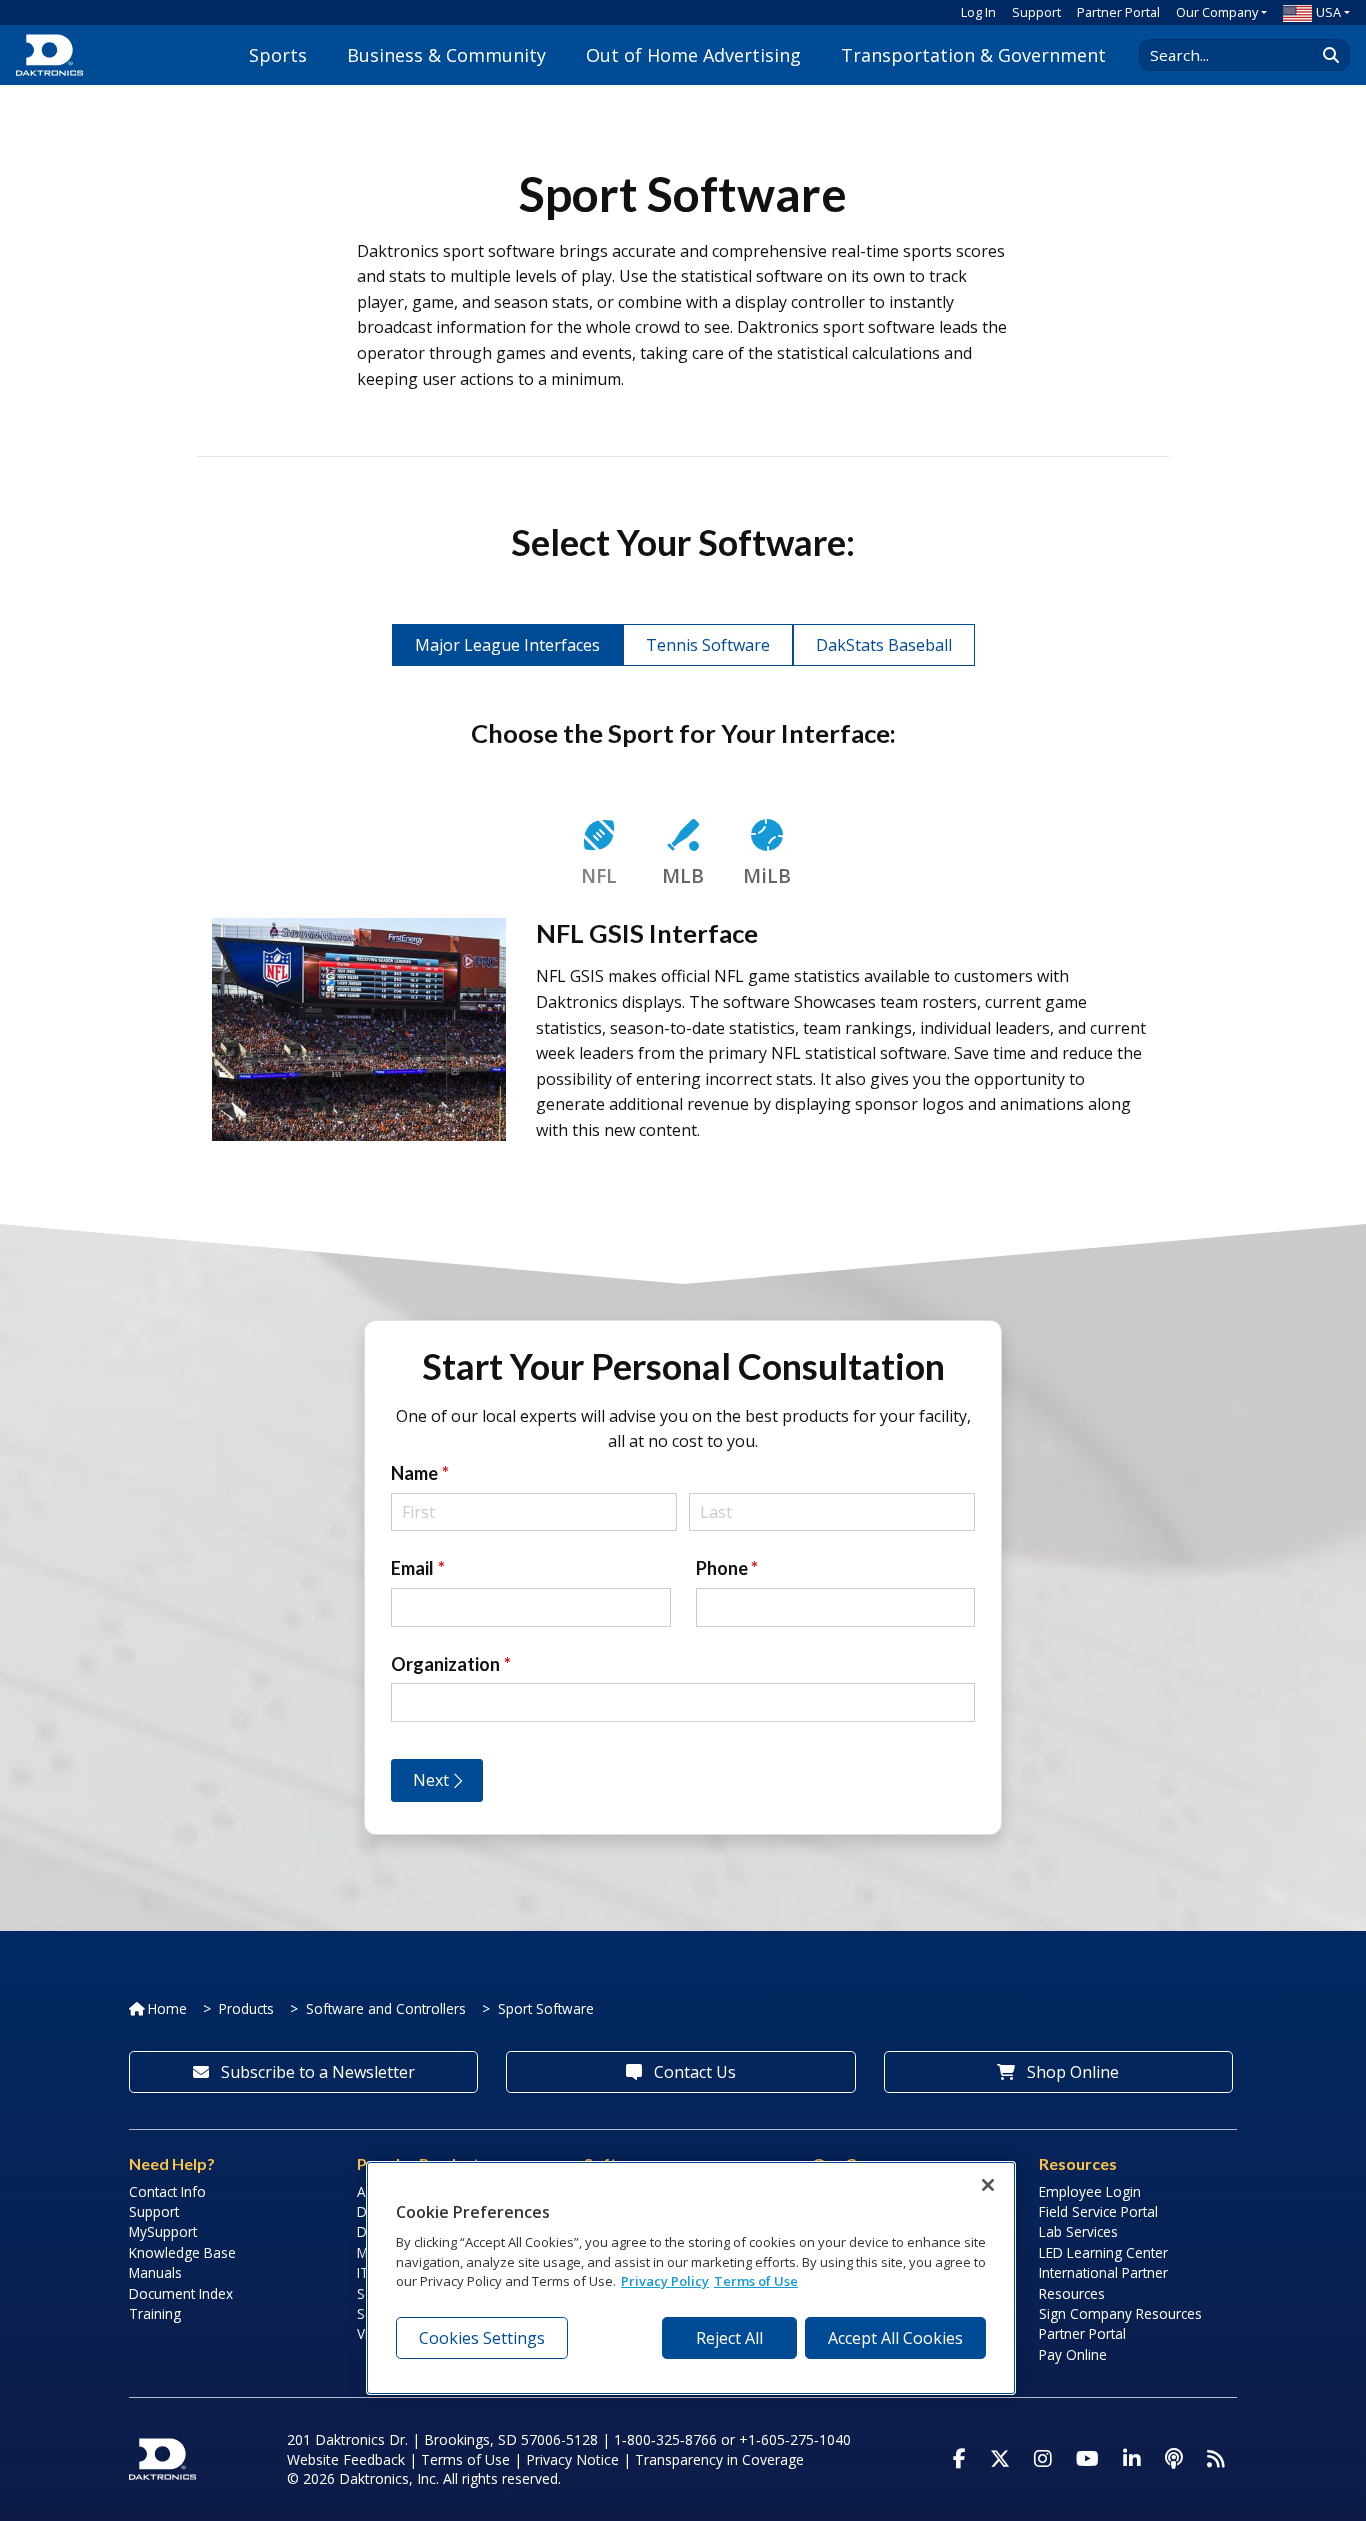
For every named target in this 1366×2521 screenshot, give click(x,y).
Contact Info (167, 2191)
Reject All (729, 2338)
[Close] (988, 2185)
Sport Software (546, 2008)
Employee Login (1090, 2191)
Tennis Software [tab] (708, 645)
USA (1328, 12)
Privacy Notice (572, 2459)
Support (1036, 12)
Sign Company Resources (1120, 2313)
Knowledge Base (182, 2252)
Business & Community (446, 55)
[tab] (599, 855)
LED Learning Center (1103, 2252)
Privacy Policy (665, 2281)
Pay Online (1073, 2354)
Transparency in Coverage (719, 2459)
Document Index (181, 2293)
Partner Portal (1118, 12)
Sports (278, 55)
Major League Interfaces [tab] (507, 645)
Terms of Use (465, 2459)
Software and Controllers (386, 2008)
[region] (691, 2278)
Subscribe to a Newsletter (316, 2072)
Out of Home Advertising (693, 55)
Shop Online (1071, 2072)
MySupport (163, 2231)
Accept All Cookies (895, 2338)
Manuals (155, 2272)
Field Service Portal (1098, 2211)
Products (246, 2008)
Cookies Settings (482, 2338)
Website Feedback (346, 2459)
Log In (978, 12)
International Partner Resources (1103, 2282)
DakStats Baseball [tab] (884, 645)
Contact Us (693, 2072)
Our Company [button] (1217, 12)
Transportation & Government (973, 55)
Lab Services (1078, 2231)
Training (155, 2313)
